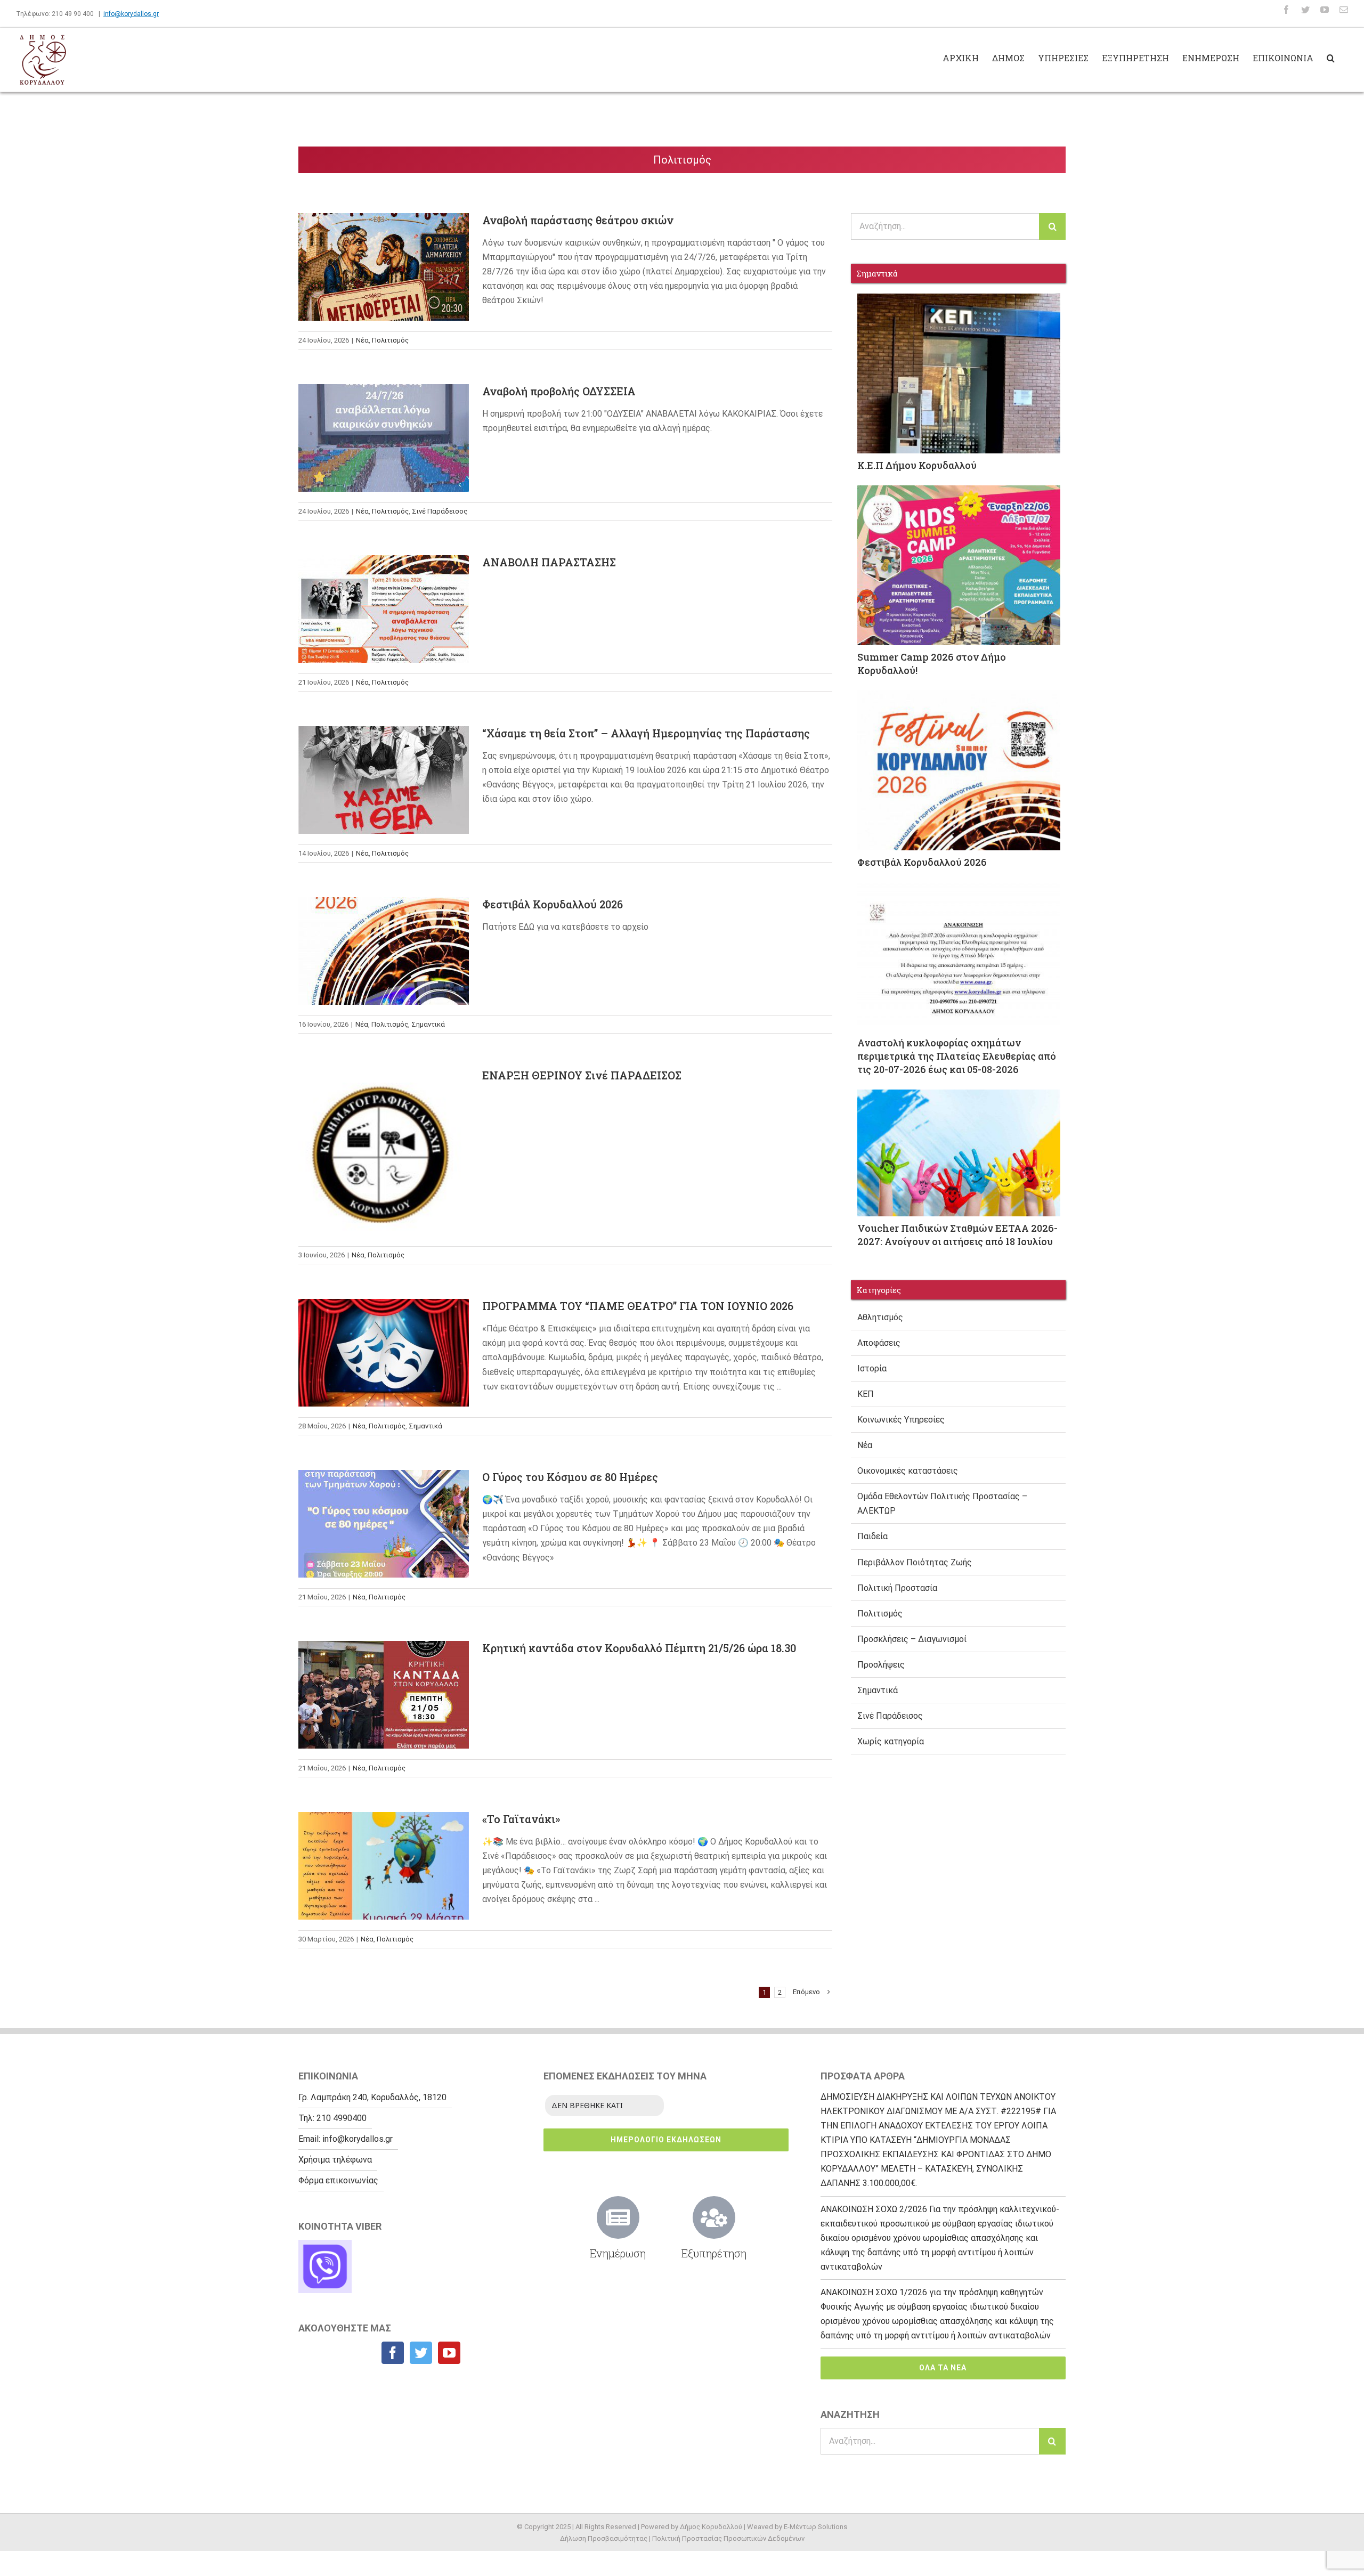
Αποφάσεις (879, 1343)
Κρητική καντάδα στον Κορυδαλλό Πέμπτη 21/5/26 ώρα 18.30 (384, 1664)
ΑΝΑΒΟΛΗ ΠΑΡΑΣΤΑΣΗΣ (384, 596)
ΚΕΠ (866, 1394)
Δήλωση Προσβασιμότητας (604, 2538)
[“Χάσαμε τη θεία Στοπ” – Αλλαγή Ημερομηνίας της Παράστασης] (384, 780)
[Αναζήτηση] (1331, 57)
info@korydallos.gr (131, 14)
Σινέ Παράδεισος (440, 511)
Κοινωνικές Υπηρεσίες (901, 1420)
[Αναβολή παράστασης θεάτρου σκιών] (384, 267)
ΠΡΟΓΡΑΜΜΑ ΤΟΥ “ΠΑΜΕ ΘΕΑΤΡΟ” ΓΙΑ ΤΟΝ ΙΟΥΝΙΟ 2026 (384, 1322)
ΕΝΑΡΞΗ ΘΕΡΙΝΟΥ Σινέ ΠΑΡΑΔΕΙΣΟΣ (384, 1131)
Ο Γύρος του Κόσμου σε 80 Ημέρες (384, 1502)
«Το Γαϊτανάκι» (384, 1854)
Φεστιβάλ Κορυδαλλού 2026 (384, 938)
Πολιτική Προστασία (897, 1588)
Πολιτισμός (390, 340)
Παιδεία (872, 1536)
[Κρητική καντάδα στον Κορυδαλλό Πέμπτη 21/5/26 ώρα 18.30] (384, 1695)
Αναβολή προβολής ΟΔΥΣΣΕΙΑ (384, 425)
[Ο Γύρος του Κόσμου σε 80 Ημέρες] (384, 1524)
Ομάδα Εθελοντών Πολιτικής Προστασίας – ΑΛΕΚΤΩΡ (942, 1504)
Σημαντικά (428, 1024)
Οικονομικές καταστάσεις (908, 1471)
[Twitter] (421, 2353)
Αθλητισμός (880, 1317)
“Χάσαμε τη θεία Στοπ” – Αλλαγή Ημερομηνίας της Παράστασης (384, 750)
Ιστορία (872, 1368)
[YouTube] (449, 2353)
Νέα (362, 340)
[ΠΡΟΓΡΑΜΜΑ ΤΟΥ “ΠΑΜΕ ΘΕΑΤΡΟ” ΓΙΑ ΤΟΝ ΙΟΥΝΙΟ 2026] (384, 1353)
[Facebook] (393, 2353)
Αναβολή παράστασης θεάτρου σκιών (384, 246)
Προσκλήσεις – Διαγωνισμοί (912, 1639)
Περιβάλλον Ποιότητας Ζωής (915, 1562)
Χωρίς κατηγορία (891, 1741)
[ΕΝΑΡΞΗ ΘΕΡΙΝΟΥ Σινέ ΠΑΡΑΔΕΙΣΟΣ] (384, 1152)
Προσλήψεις (881, 1665)
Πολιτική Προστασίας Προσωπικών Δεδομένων (728, 2538)
